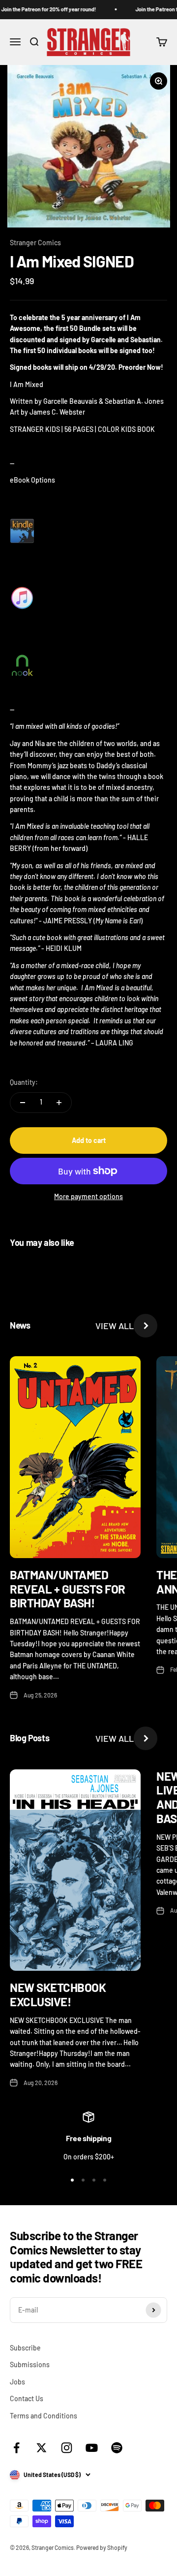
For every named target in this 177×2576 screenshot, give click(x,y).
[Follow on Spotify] (117, 2448)
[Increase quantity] (59, 1103)
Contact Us (27, 2398)
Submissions (30, 2364)
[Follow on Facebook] (16, 2448)
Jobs (17, 2382)
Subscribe (25, 2348)
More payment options (88, 1196)
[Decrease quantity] (23, 1103)
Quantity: (24, 1082)
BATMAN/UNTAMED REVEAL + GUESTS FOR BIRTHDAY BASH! (68, 1589)
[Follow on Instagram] (67, 2448)
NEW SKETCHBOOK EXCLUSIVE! (58, 1994)
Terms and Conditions (44, 2416)
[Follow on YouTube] (92, 2448)
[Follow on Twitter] (42, 2448)
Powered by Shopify (102, 2547)
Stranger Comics (35, 243)
